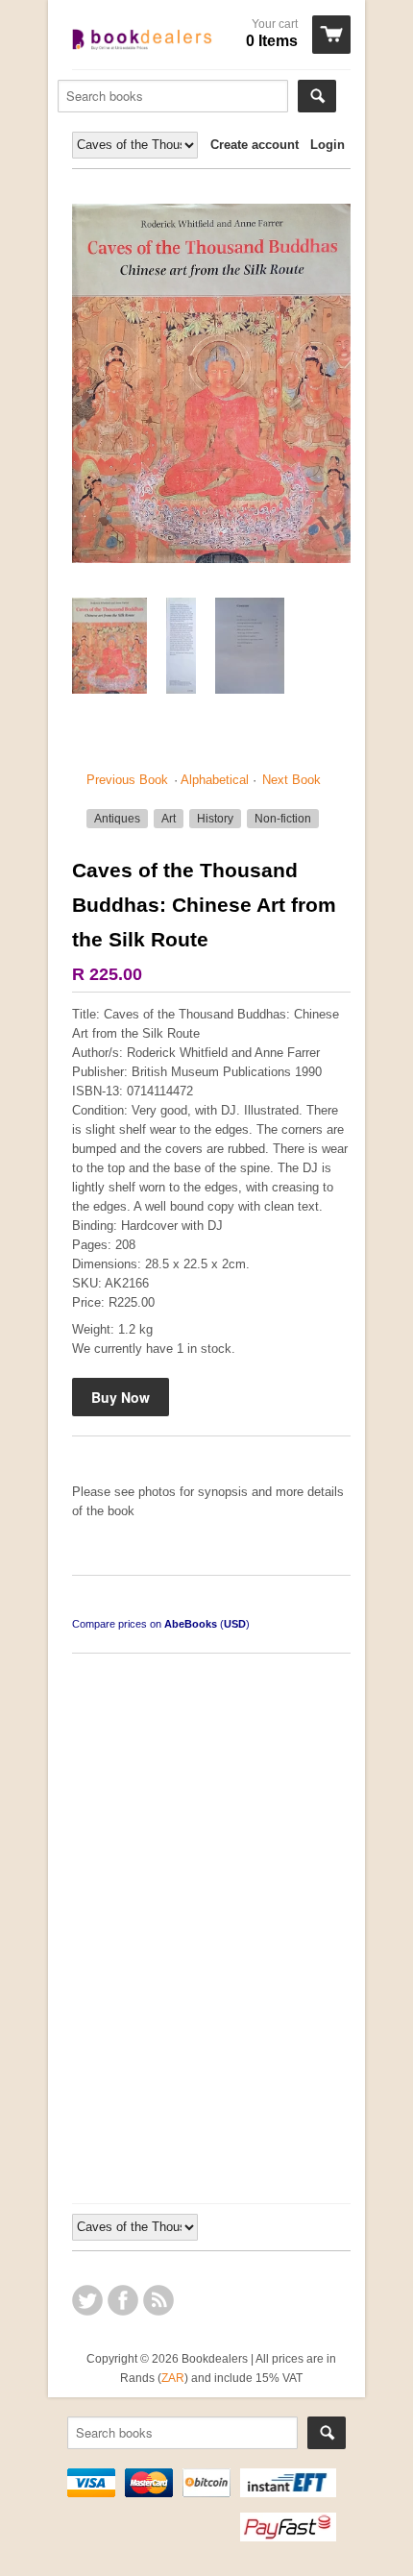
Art (169, 819)
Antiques (117, 819)
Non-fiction (283, 819)
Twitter (87, 2300)
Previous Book (127, 780)
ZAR (173, 2378)
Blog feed (158, 2300)
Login (328, 145)
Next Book (292, 780)
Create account (255, 145)
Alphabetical (215, 780)
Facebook (123, 2300)
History (215, 819)
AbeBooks (191, 1624)
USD (235, 1624)
